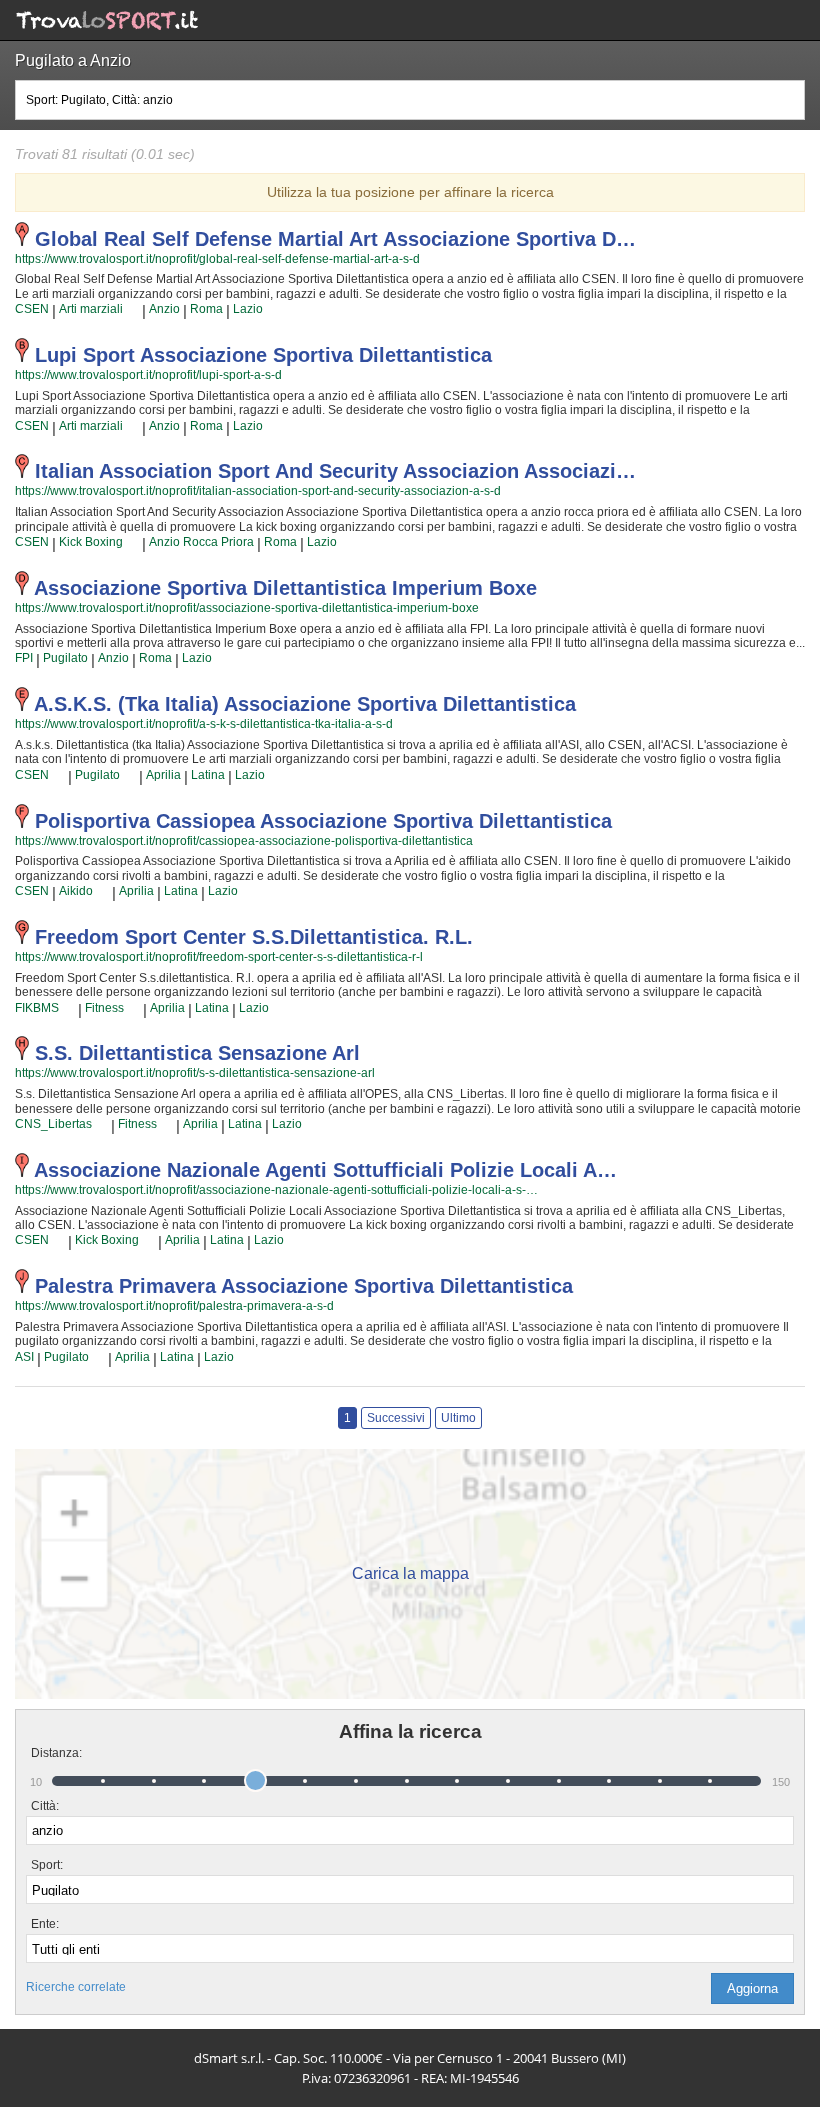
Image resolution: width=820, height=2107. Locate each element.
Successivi (396, 1418)
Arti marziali (91, 309)
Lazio (248, 309)
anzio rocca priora (201, 542)
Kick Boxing (91, 542)
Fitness (104, 1008)
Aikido (76, 891)
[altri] (132, 310)
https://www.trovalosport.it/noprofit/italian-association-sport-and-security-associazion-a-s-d (258, 491)
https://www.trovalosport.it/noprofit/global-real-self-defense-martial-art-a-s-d (217, 259)
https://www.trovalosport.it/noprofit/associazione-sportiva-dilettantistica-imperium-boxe (247, 608)
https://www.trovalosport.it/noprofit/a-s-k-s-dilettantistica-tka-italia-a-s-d (204, 724)
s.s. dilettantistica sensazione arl (197, 1053)
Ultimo (458, 1418)
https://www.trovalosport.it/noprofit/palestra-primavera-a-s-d (174, 1306)
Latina (181, 891)
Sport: (47, 1865)
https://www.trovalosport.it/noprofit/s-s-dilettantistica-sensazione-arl (195, 1073)
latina (208, 775)
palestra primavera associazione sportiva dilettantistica (304, 1286)
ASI (24, 1357)
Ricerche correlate (76, 1987)
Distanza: (48, 1753)
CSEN (32, 309)
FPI (24, 658)
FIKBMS (37, 1008)
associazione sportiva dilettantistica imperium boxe (285, 588)
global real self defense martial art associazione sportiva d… (335, 239)
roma (206, 309)
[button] (752, 1988)
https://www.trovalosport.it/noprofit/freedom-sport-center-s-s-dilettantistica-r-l (219, 957)
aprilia (163, 775)
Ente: (45, 1924)
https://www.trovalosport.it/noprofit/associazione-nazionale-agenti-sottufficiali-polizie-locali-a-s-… (276, 1190)
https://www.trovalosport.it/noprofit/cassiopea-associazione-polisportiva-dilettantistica (244, 841)
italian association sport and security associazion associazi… (335, 471)
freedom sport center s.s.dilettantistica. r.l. (254, 937)
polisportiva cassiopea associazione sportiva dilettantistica (323, 821)
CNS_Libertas (53, 1124)
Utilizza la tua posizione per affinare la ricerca (410, 192)
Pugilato (65, 658)
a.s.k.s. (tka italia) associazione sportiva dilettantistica (305, 704)
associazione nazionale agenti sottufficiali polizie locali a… (325, 1170)
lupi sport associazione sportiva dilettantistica (263, 355)
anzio (164, 309)
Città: (45, 1806)
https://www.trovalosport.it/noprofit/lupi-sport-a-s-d (148, 375)
